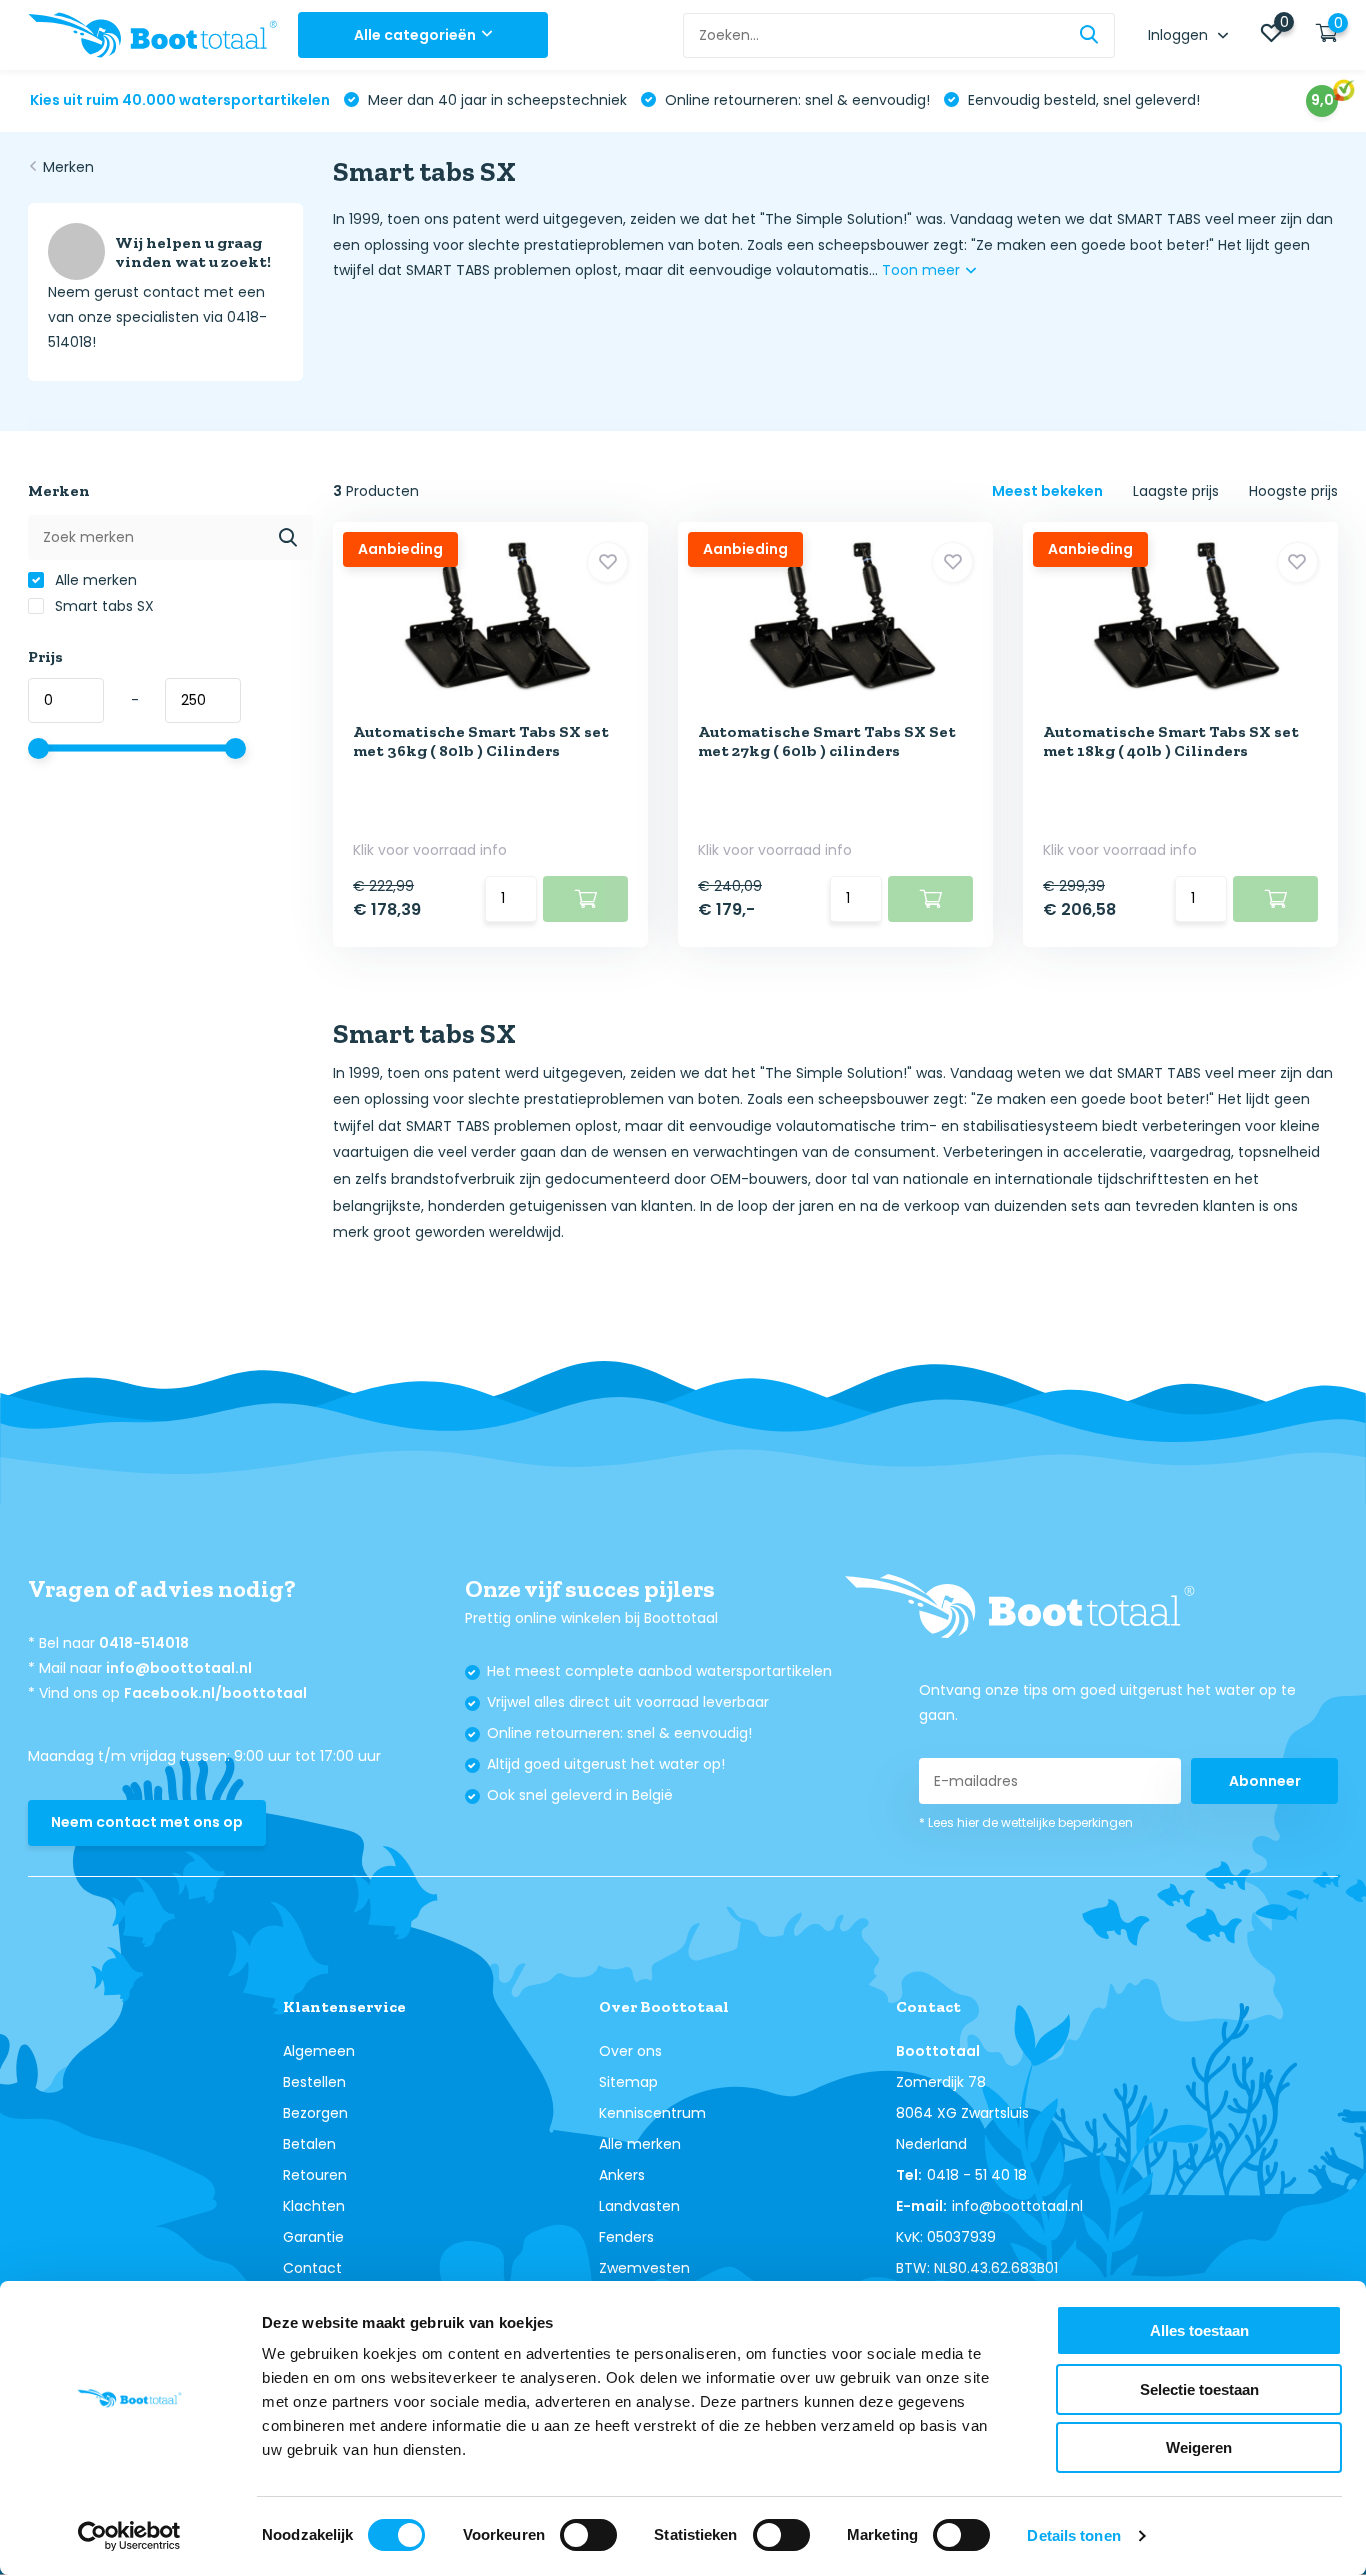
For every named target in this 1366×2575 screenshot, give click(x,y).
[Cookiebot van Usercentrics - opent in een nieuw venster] (129, 2536)
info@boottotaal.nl (179, 1668)
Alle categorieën (415, 35)
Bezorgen (315, 2113)
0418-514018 (144, 1643)
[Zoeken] (1090, 35)
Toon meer (923, 270)
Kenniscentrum (652, 2113)
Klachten (314, 2206)
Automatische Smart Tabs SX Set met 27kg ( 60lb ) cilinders (827, 741)
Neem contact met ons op (147, 1822)
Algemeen (319, 2051)
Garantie (313, 2237)
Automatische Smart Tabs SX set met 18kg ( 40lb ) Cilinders (1171, 741)
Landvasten (639, 2206)
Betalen (309, 2144)
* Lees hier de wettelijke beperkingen (1026, 1822)
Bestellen (314, 2082)
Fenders (626, 2237)
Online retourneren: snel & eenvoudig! (795, 100)
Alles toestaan (1199, 2330)
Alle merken (94, 580)
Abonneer (1265, 1781)
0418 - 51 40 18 (977, 2175)
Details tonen (1073, 2535)
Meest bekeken (1047, 491)
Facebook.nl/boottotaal (215, 1693)
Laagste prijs (1176, 491)
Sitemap (628, 2082)
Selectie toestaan (1199, 2389)
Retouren (315, 2175)
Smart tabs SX (102, 606)
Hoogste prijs (1293, 491)
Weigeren (1199, 2447)
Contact (312, 2268)
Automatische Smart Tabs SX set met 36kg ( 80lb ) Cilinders (481, 741)
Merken (68, 167)
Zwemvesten (644, 2268)
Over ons (630, 2051)
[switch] (588, 2535)
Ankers (622, 2175)
